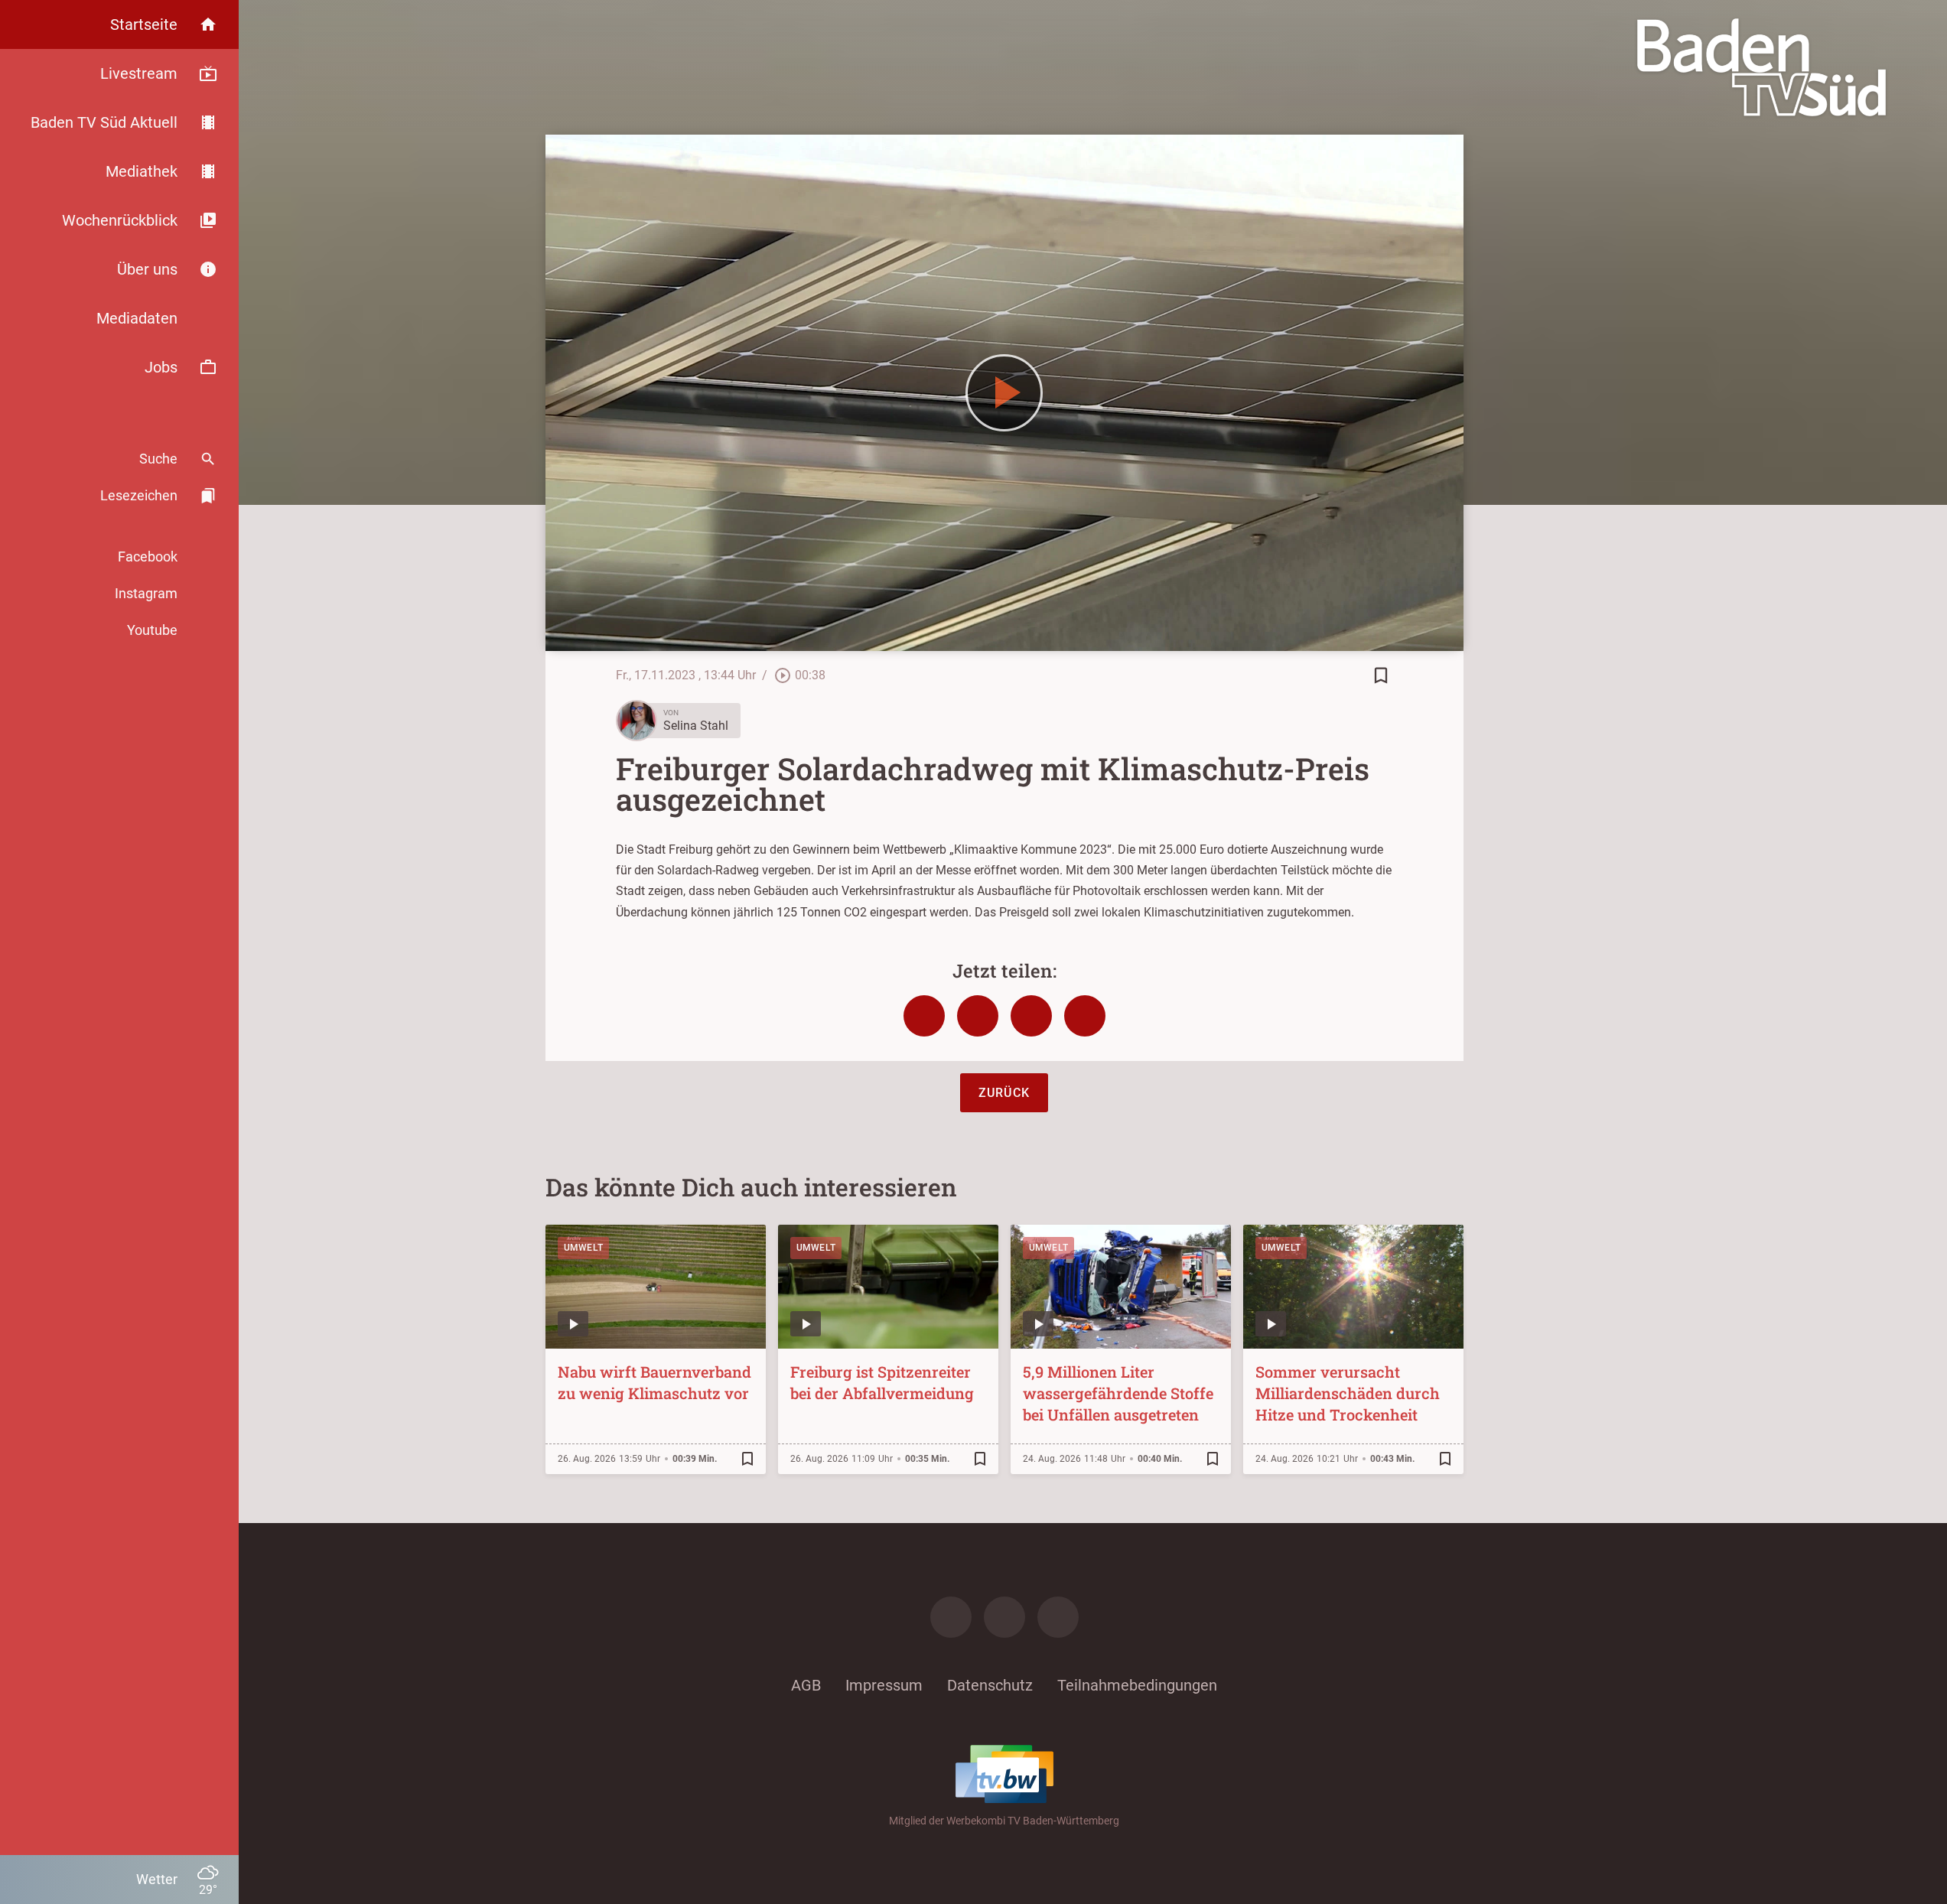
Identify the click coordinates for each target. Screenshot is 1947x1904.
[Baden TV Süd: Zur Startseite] (1761, 67)
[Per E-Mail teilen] (1085, 1016)
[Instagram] (1004, 1617)
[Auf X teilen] (978, 1016)
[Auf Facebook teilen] (924, 1016)
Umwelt (584, 1248)
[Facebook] (951, 1617)
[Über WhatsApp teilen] (1031, 1016)
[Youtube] (1058, 1617)
